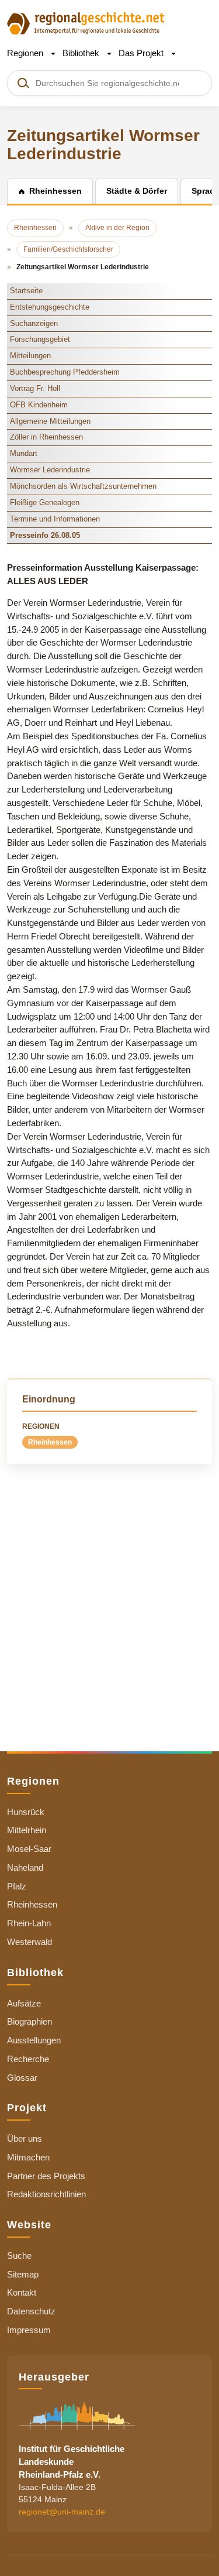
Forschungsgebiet (40, 339)
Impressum (29, 2330)
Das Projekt (142, 53)
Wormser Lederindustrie (50, 470)
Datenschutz (31, 2311)
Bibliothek (82, 53)
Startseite (26, 291)
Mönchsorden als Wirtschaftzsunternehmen (83, 486)
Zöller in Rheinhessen (46, 437)
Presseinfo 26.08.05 (45, 535)
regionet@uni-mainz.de (62, 2512)
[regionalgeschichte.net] (86, 23)
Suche (19, 2256)
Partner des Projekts (46, 2176)
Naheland (25, 1867)
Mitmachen (28, 2157)
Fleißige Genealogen (45, 502)
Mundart (24, 453)
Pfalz (17, 1886)
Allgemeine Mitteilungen (50, 421)
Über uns (25, 2138)
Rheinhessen (50, 1442)
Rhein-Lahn (29, 1923)
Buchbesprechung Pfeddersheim (65, 372)
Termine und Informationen (55, 519)
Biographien (29, 2021)
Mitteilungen (30, 356)
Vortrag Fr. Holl (35, 388)
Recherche (28, 2059)
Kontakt (22, 2292)
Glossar (22, 2078)
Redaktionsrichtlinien (46, 2194)
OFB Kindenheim (39, 405)
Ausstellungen (34, 2040)
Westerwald (29, 1942)
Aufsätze (24, 2003)
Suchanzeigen (34, 323)
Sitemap (23, 2274)
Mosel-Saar (29, 1849)
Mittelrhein (27, 1830)
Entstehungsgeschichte (50, 307)
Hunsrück (26, 1812)
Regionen (26, 53)
